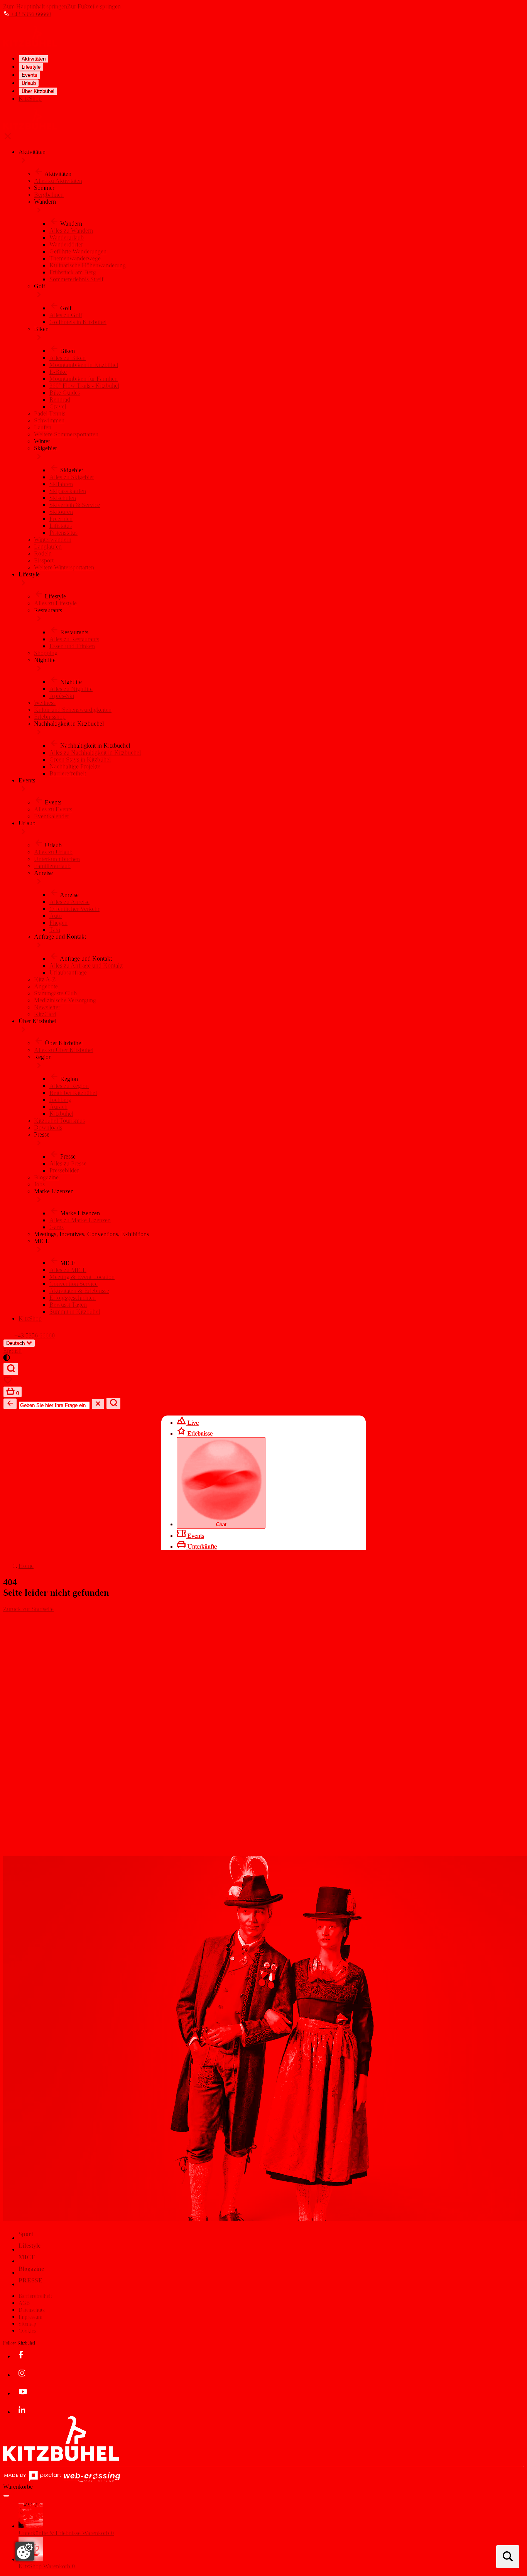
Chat (221, 1524)
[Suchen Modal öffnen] (508, 2557)
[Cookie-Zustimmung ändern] (25, 2551)
